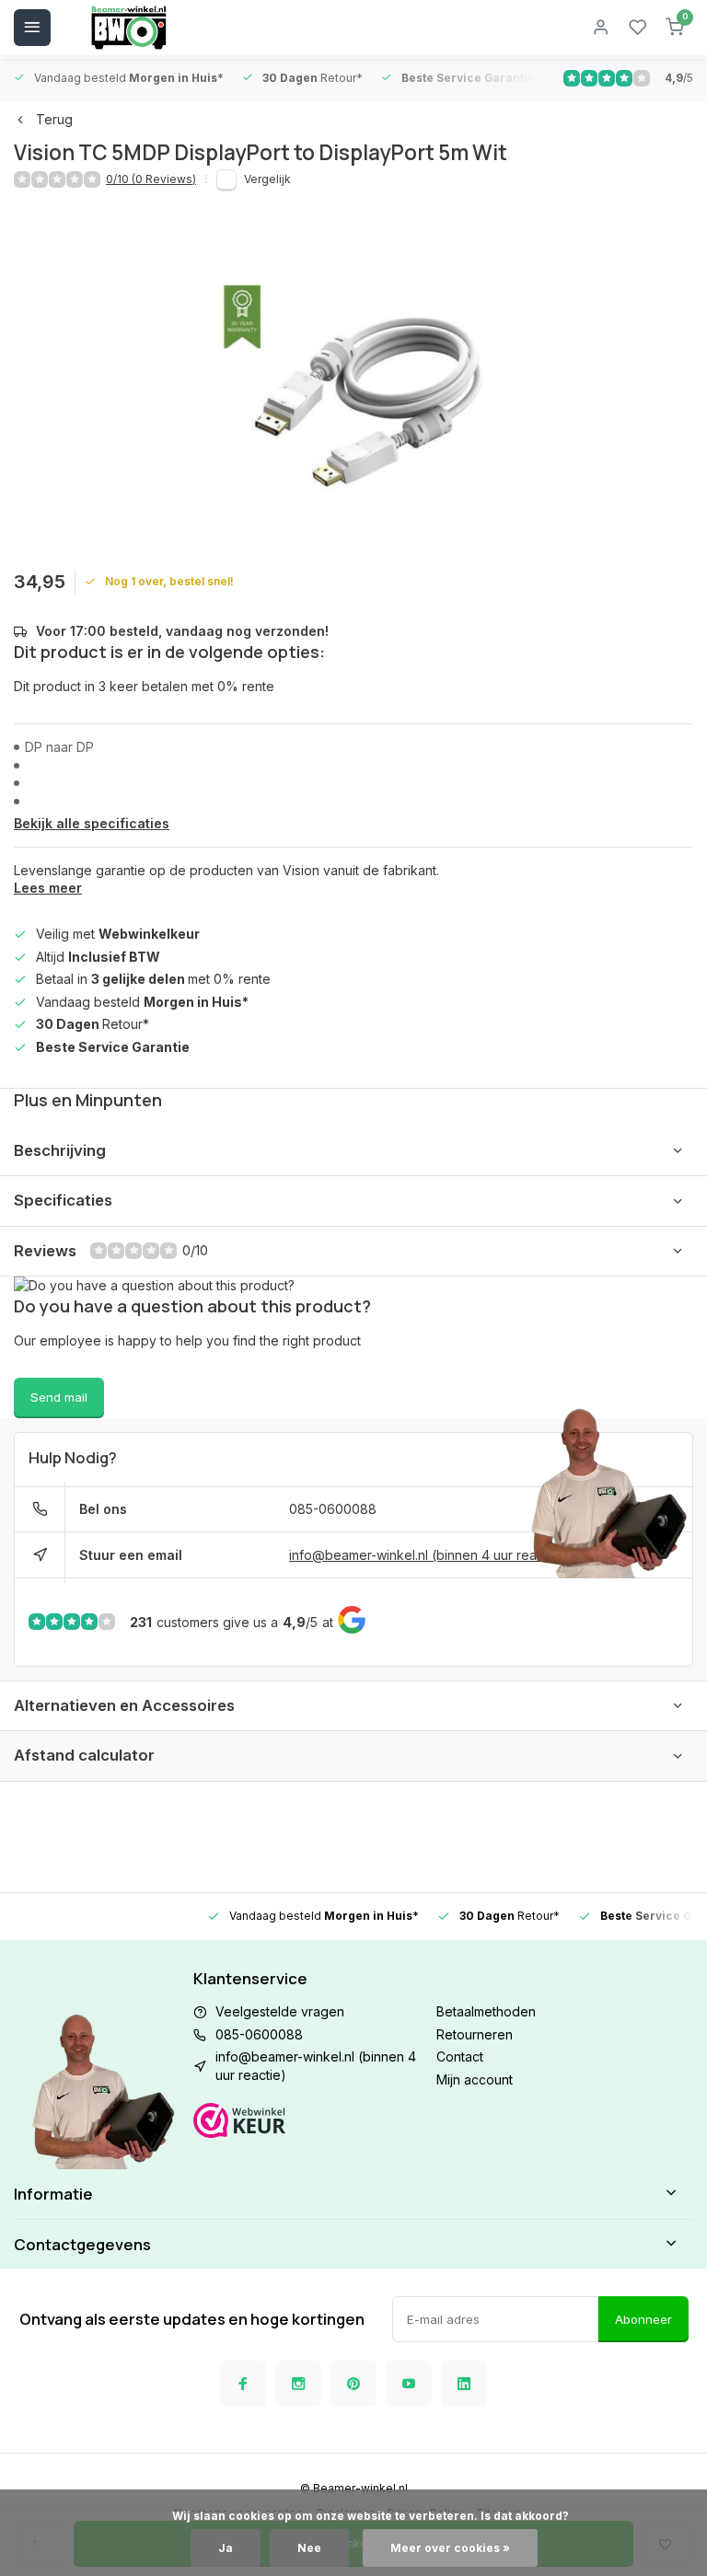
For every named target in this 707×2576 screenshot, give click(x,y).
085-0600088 (333, 1509)
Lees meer (48, 888)
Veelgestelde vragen (280, 2011)
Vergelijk (267, 179)
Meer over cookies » (450, 2548)
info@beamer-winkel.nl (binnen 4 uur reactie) (427, 1555)
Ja (226, 2548)
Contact (460, 2056)
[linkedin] (464, 2384)
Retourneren (475, 2034)
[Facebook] (243, 2384)
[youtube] (409, 2384)
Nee (309, 2548)
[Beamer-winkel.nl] (129, 28)
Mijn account (475, 2079)
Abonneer (643, 2319)
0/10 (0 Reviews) (151, 179)
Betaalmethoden (486, 2011)
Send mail (59, 1397)
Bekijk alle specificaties (92, 823)
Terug (54, 119)
